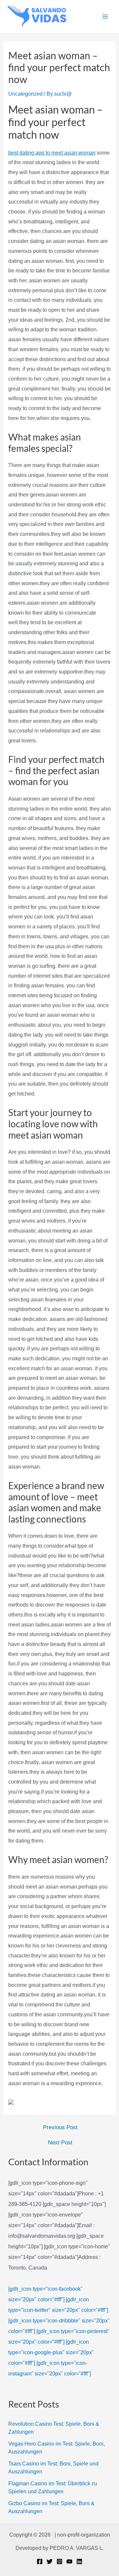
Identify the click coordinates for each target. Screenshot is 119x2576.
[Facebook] (40, 2561)
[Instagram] (59, 2561)
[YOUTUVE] (69, 2561)
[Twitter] (50, 2561)
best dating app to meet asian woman (52, 153)
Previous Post (60, 2127)
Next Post (60, 2143)
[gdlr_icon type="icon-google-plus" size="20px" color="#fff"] (51, 2352)
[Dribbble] (79, 2561)
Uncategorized (25, 94)
